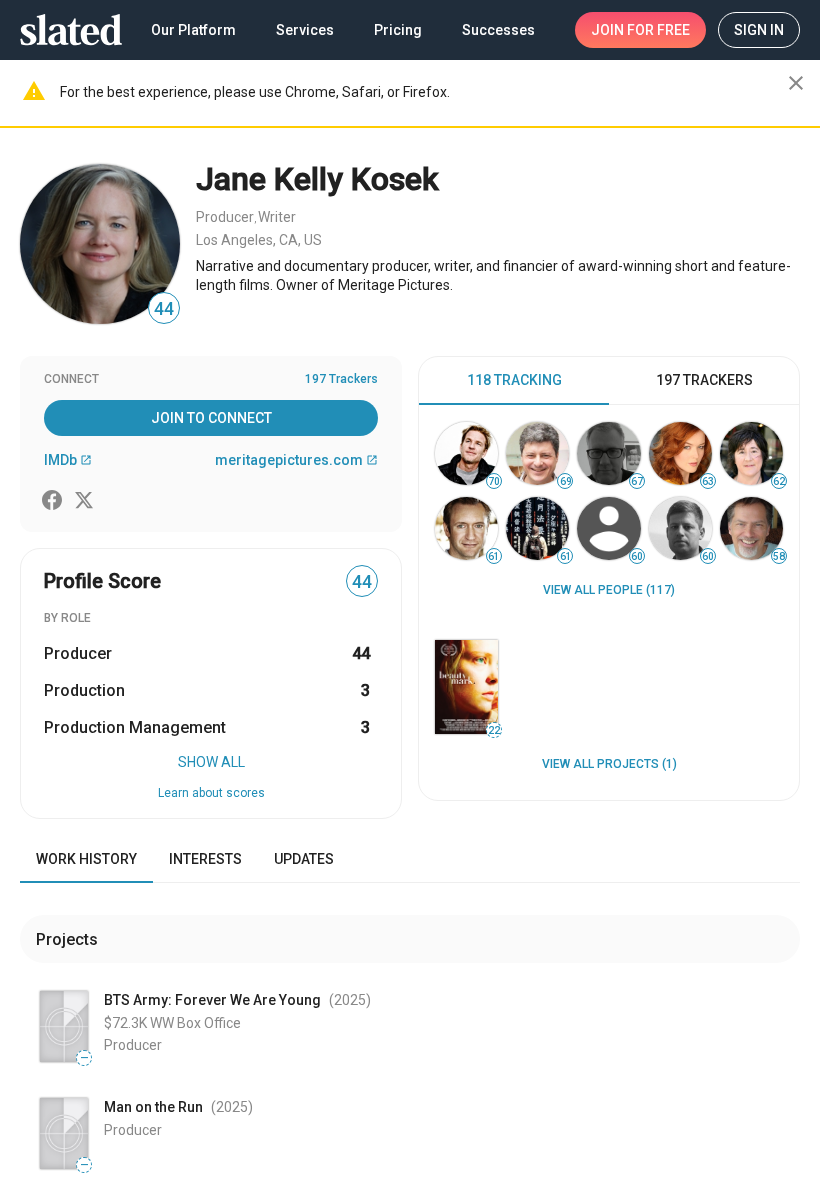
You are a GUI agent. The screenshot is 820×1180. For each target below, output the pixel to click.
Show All (211, 762)
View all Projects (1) (609, 764)
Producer (225, 217)
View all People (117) (609, 590)
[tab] (514, 381)
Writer (277, 217)
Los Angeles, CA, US (259, 240)
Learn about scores (211, 793)
